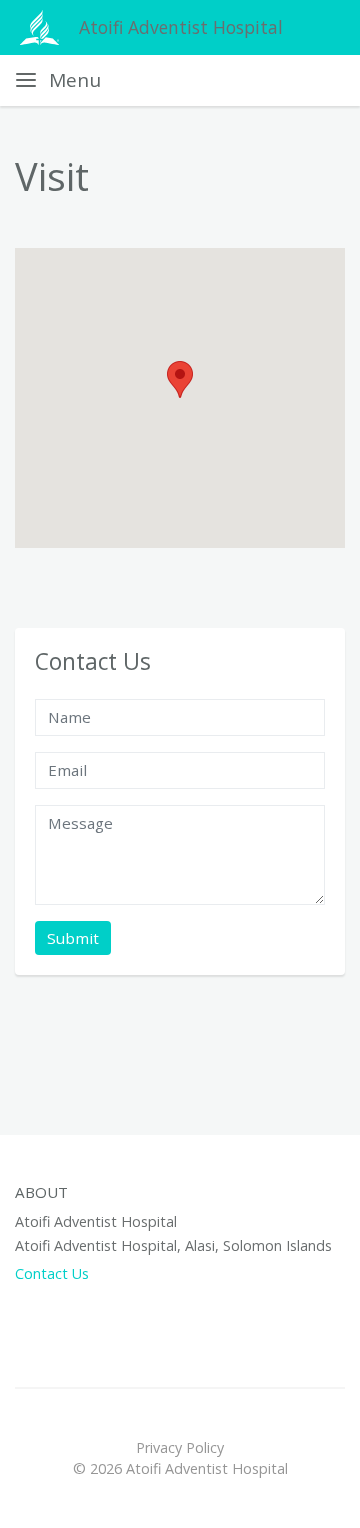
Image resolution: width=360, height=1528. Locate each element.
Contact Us (52, 1273)
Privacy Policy (180, 1447)
